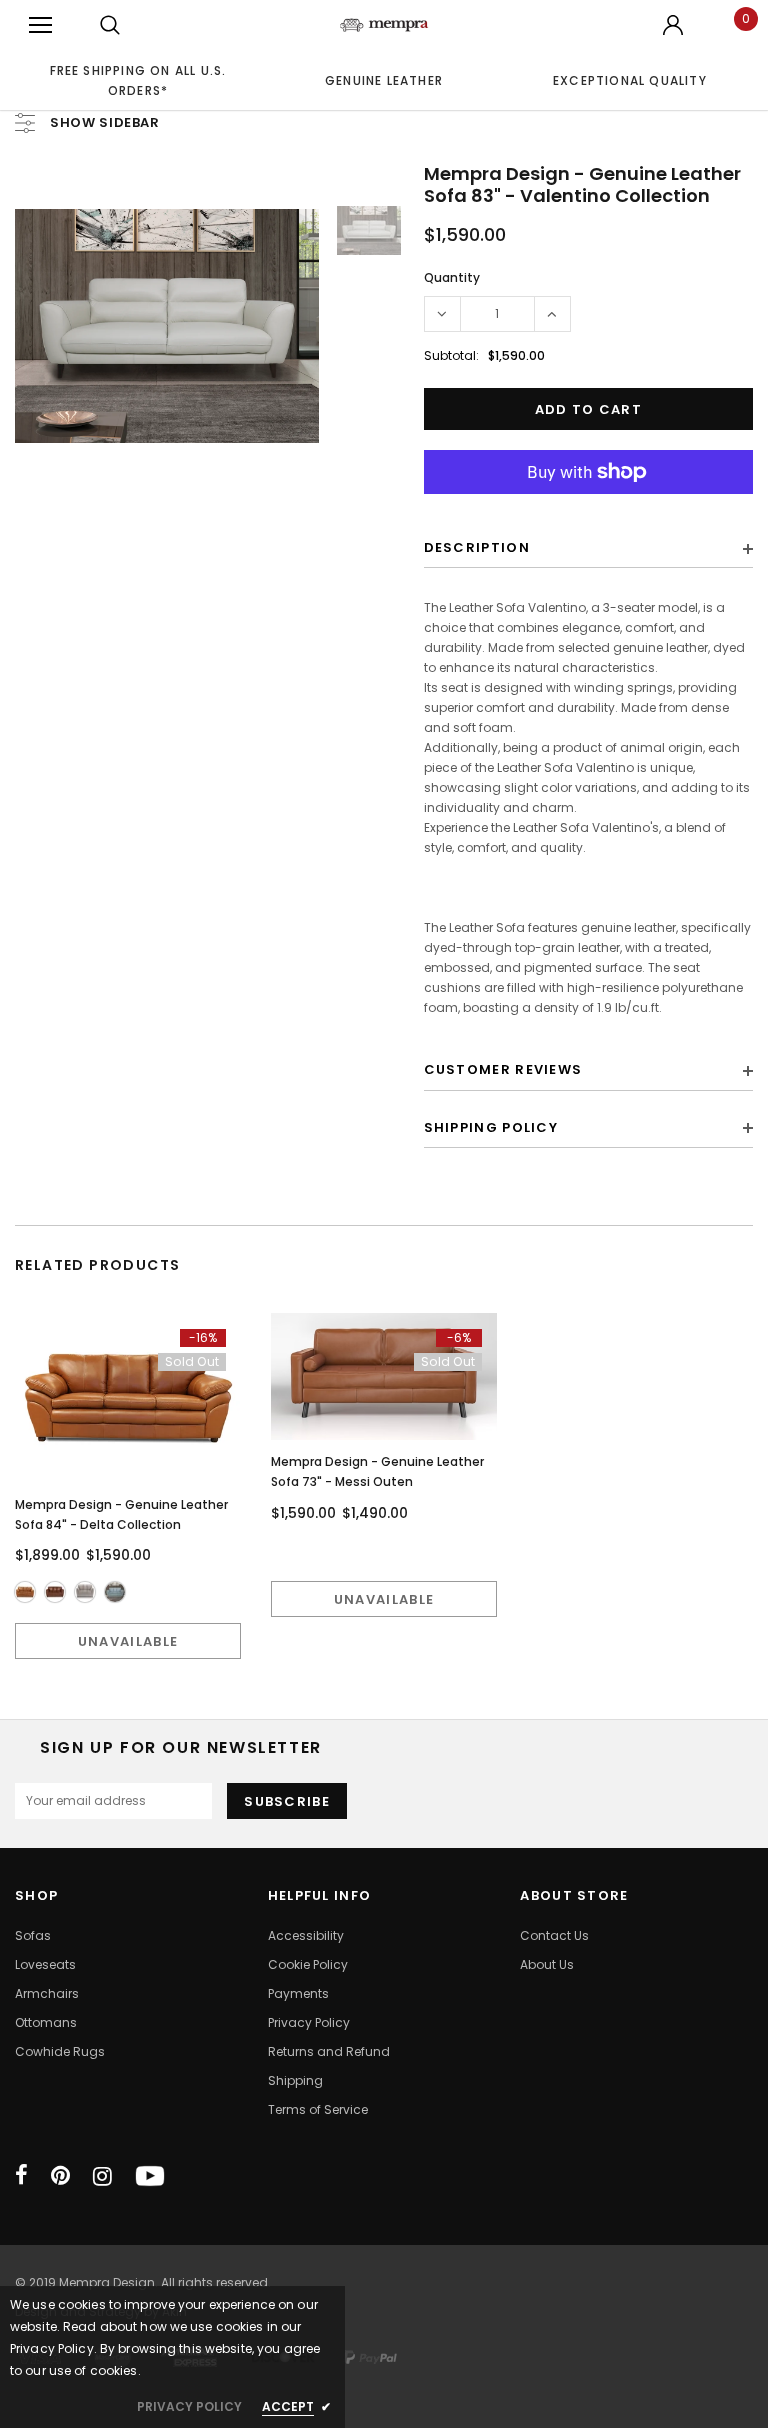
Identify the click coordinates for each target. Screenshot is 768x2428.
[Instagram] (102, 2176)
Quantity (452, 277)
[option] (138, 80)
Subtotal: (451, 355)
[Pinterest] (60, 2176)
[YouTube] (150, 2176)
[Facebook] (21, 2176)
